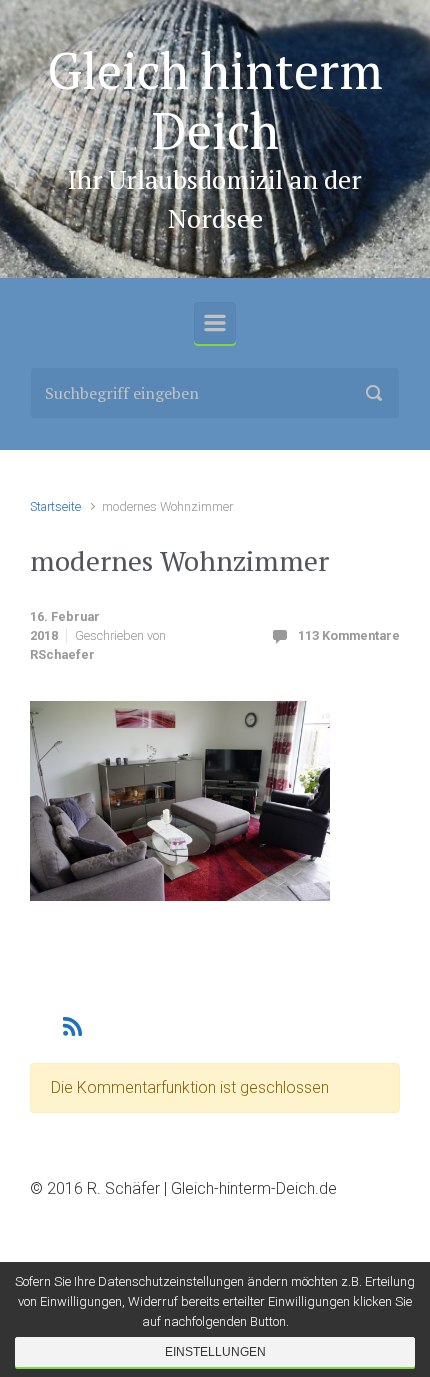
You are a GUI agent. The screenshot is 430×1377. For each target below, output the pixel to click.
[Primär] (215, 323)
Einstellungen (215, 1352)
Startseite (55, 506)
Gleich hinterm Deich (215, 100)
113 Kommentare (349, 635)
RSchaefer (62, 654)
